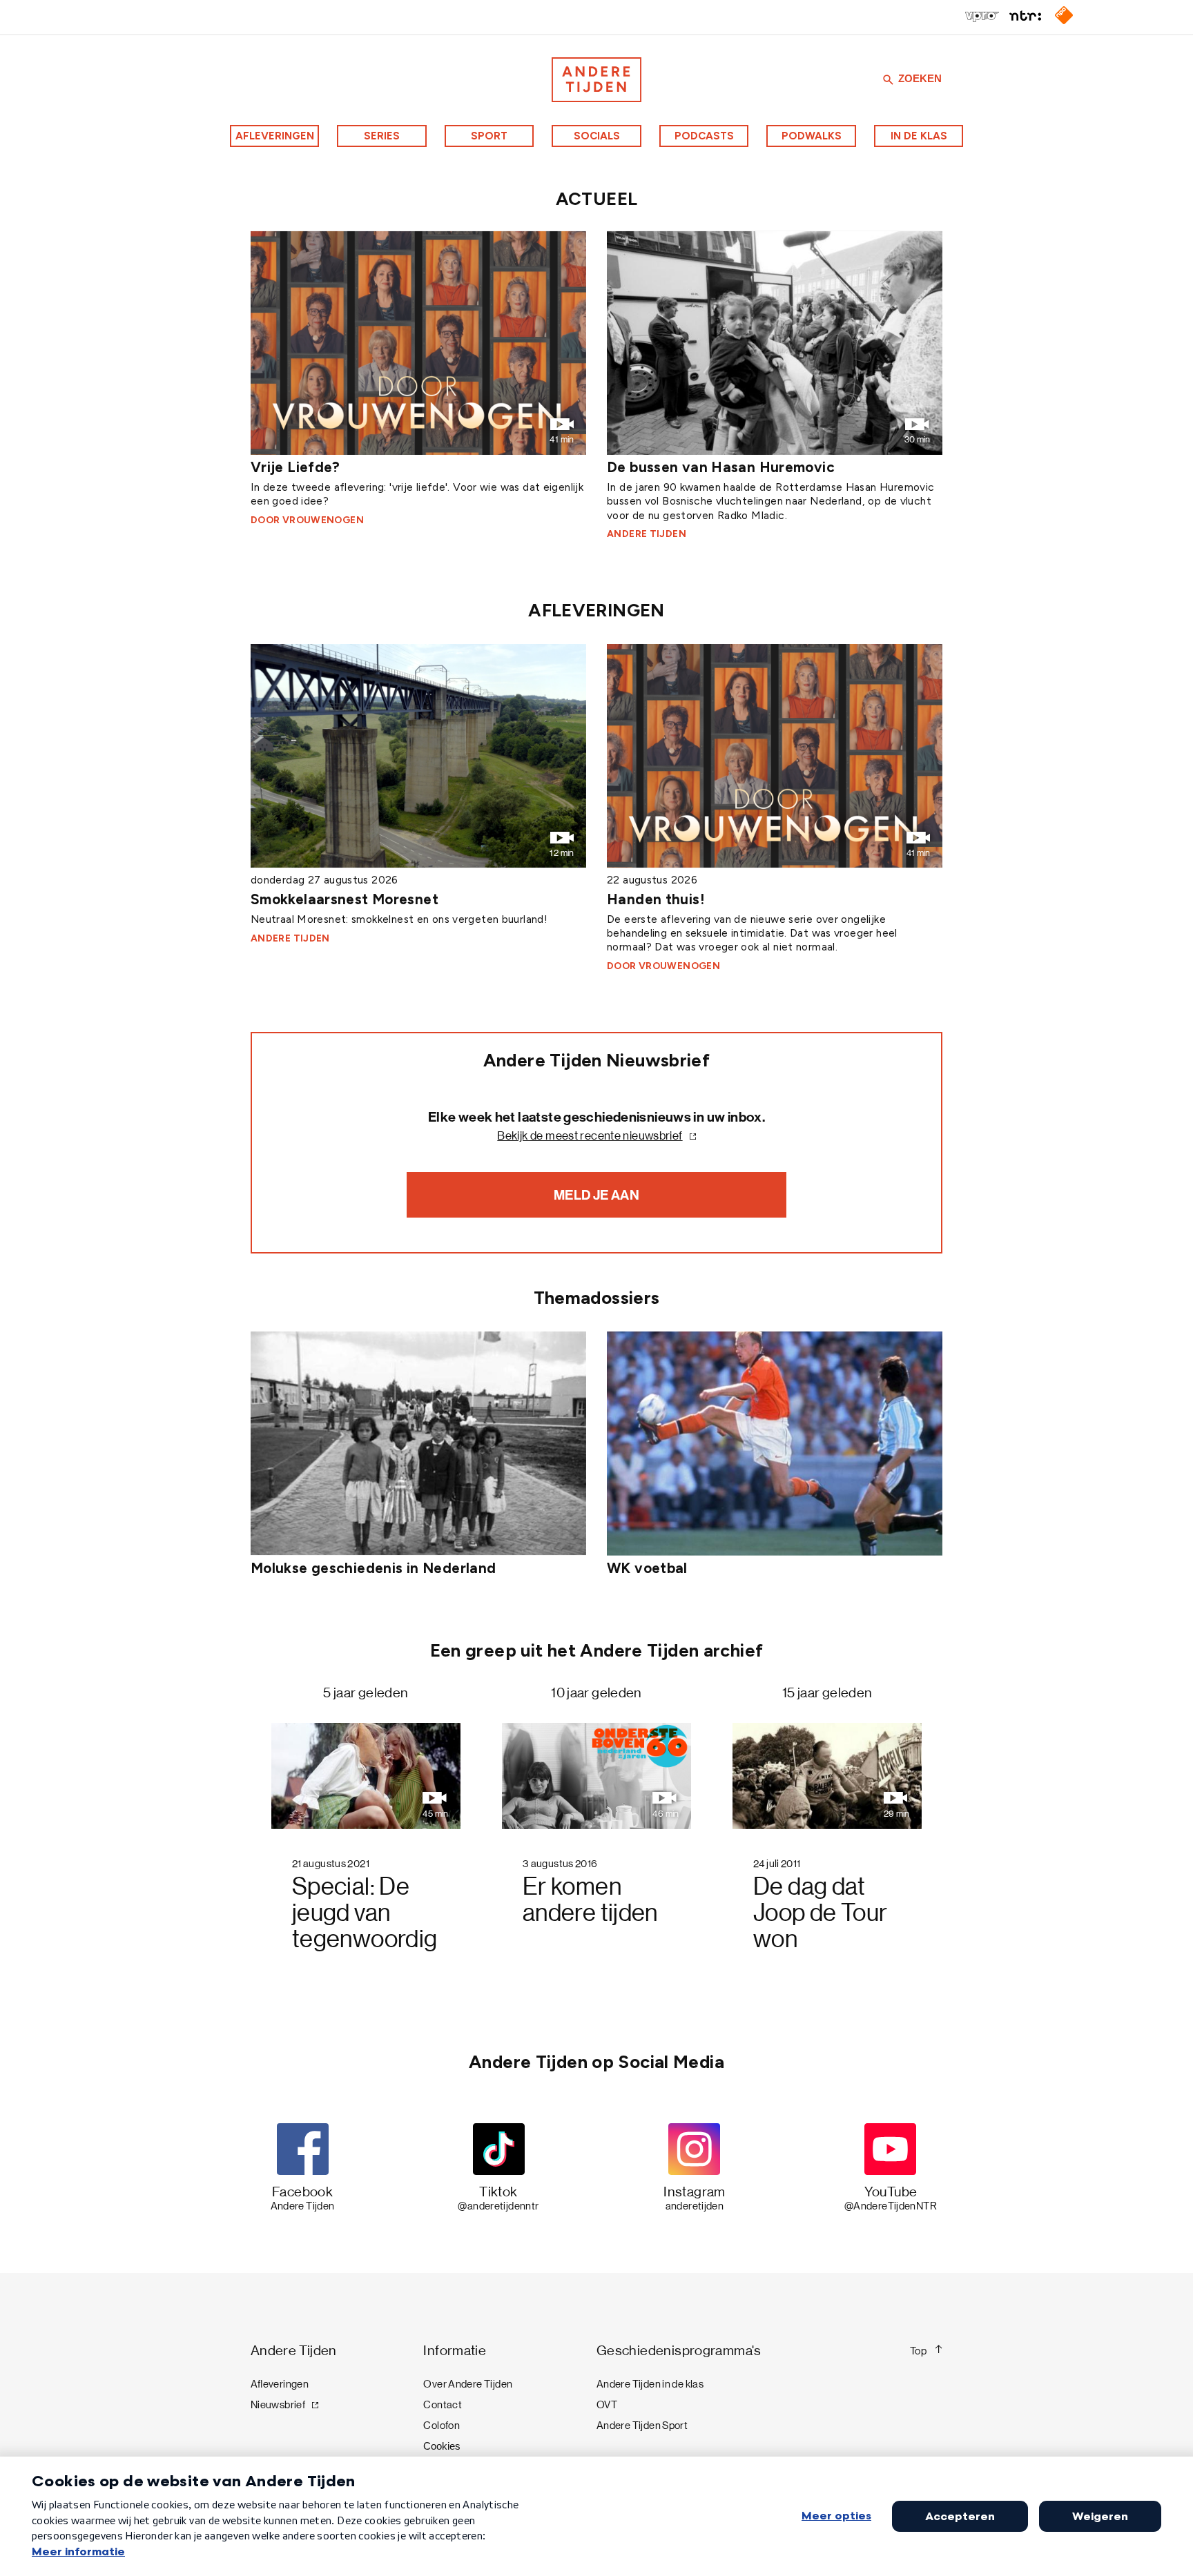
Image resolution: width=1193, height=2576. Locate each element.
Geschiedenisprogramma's (679, 2351)
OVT (607, 2405)
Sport (489, 136)
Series (382, 136)
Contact (443, 2405)
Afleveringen (275, 136)
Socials (597, 136)
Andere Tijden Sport (642, 2426)
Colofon (442, 2426)
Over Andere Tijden (468, 2384)
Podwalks (812, 136)
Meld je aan (596, 1195)
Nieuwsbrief (278, 2405)
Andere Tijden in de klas (650, 2384)
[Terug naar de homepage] (596, 80)
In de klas (919, 136)
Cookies (442, 2446)
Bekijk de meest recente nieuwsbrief (590, 1136)
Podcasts (704, 136)
